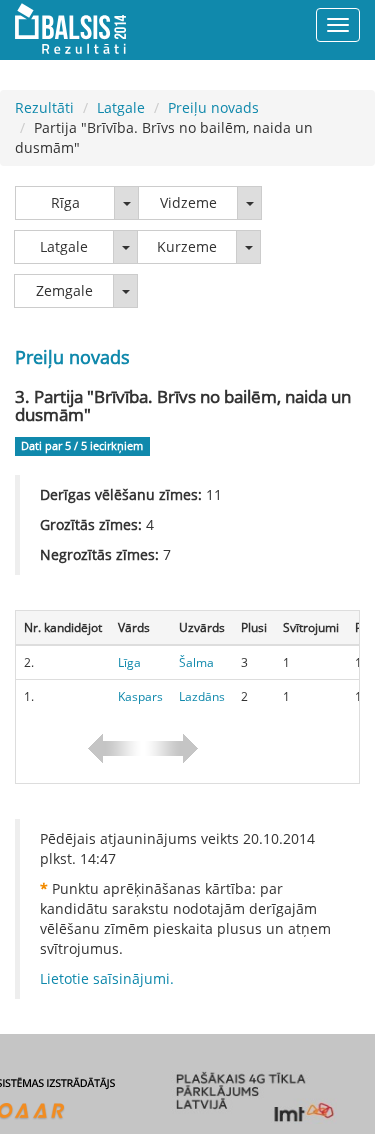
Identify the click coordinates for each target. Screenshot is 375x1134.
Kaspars (140, 696)
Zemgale (64, 290)
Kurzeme (187, 246)
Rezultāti (44, 107)
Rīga (65, 202)
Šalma (196, 662)
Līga (129, 662)
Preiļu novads (213, 107)
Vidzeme (188, 202)
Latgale (121, 107)
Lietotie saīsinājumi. (107, 978)
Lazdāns (202, 696)
